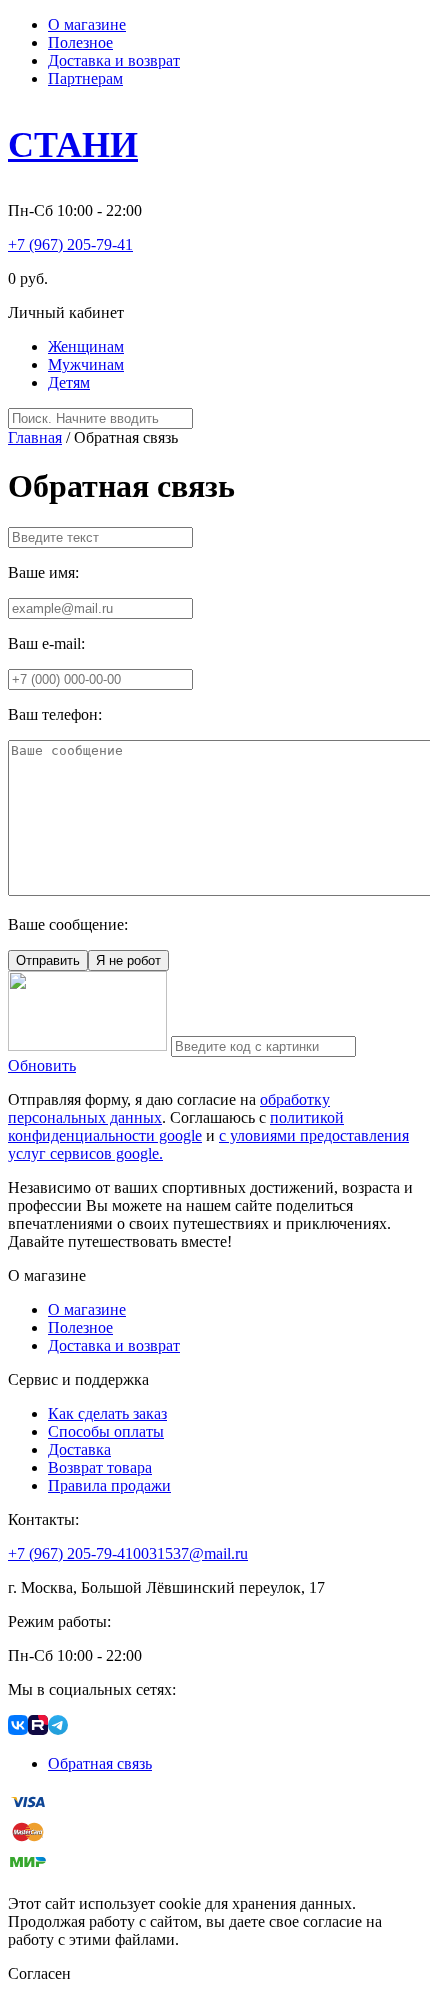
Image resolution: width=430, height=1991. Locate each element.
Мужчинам (86, 364)
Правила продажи (109, 1485)
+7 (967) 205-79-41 (70, 244)
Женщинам (86, 346)
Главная (35, 437)
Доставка (79, 1449)
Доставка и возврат (114, 60)
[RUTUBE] (38, 1729)
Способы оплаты (106, 1431)
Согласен (39, 1973)
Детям (69, 382)
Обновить (42, 1065)
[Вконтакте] (18, 1729)
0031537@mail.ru (190, 1553)
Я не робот (128, 960)
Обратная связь (100, 1763)
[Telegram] (58, 1729)
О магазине (87, 24)
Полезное (80, 42)
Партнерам (85, 78)
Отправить (48, 960)
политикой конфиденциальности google (176, 1126)
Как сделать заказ (107, 1413)
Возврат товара (100, 1467)
